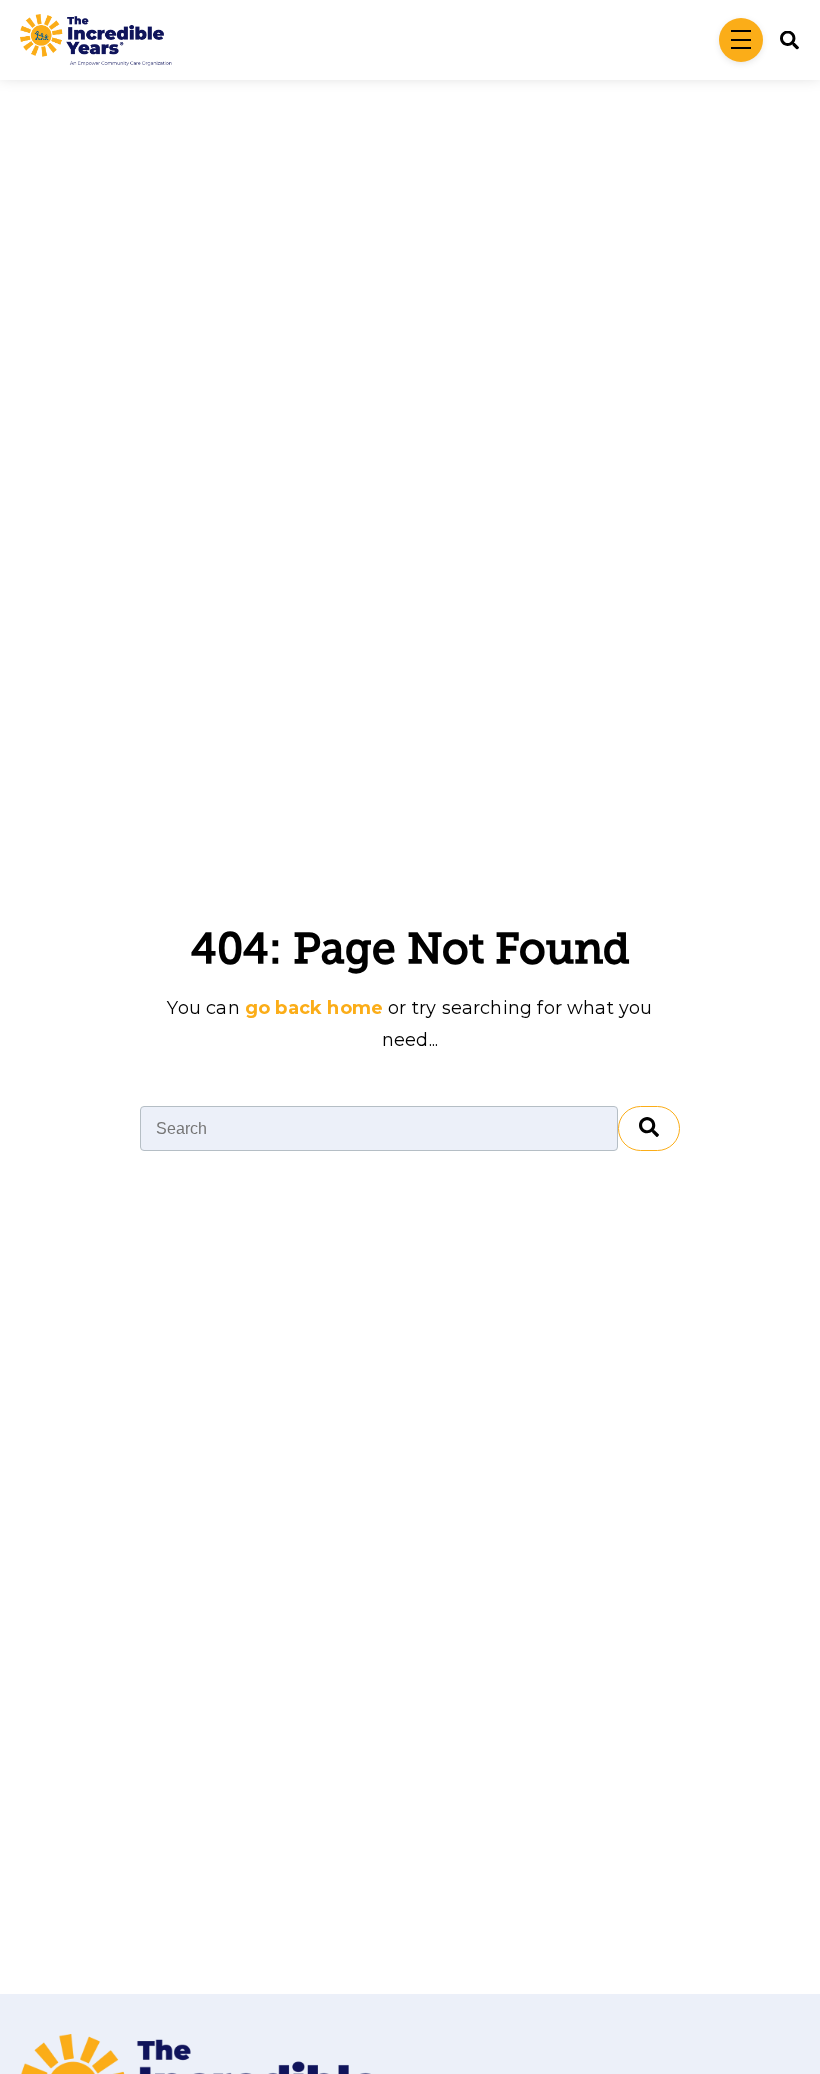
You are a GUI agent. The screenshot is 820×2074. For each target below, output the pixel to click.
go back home (314, 1008)
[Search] (649, 1128)
